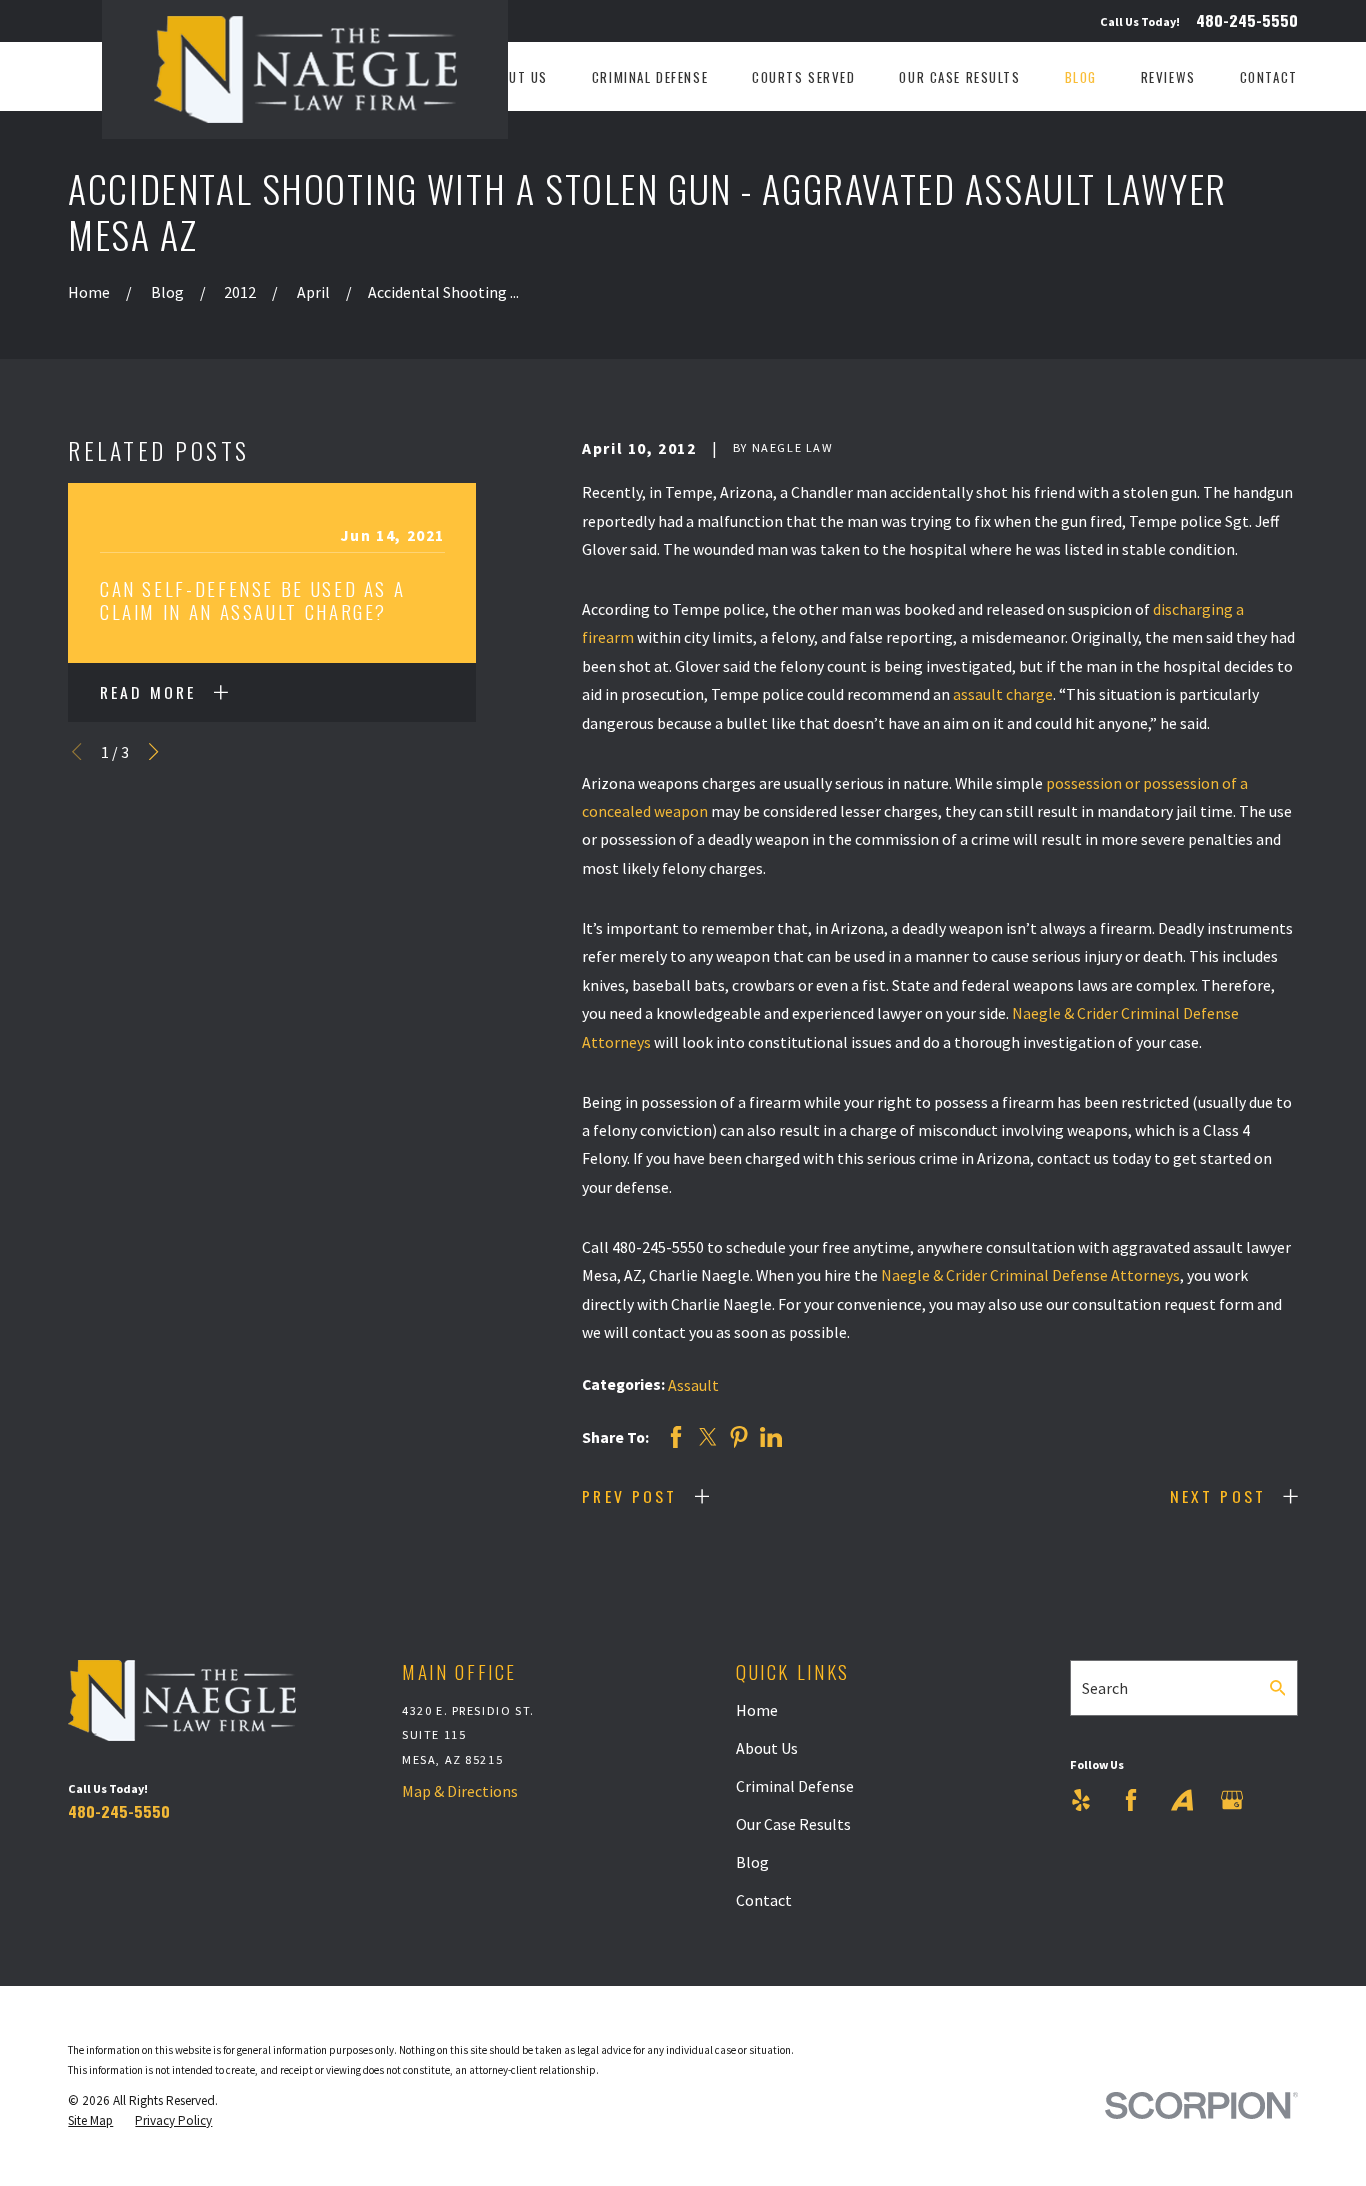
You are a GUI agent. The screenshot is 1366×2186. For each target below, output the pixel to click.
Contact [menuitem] (1269, 77)
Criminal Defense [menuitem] (650, 77)
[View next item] (153, 751)
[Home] (305, 69)
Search (1105, 1688)
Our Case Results (793, 1824)
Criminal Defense (795, 1786)
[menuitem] (90, 2121)
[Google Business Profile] (1232, 1800)
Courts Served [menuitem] (804, 77)
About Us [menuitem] (516, 77)
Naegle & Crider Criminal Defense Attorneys (1030, 1275)
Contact (764, 1900)
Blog (752, 1862)
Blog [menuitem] (1081, 77)
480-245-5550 (1247, 21)
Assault (693, 1385)
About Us (767, 1748)
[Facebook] (1131, 1800)
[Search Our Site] (1278, 1688)
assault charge (1003, 694)
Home (757, 1710)
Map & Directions (460, 1791)
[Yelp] (1081, 1800)
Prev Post (629, 1496)
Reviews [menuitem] (1168, 77)
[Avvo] (1182, 1800)
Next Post (1218, 1496)
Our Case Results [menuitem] (959, 77)
